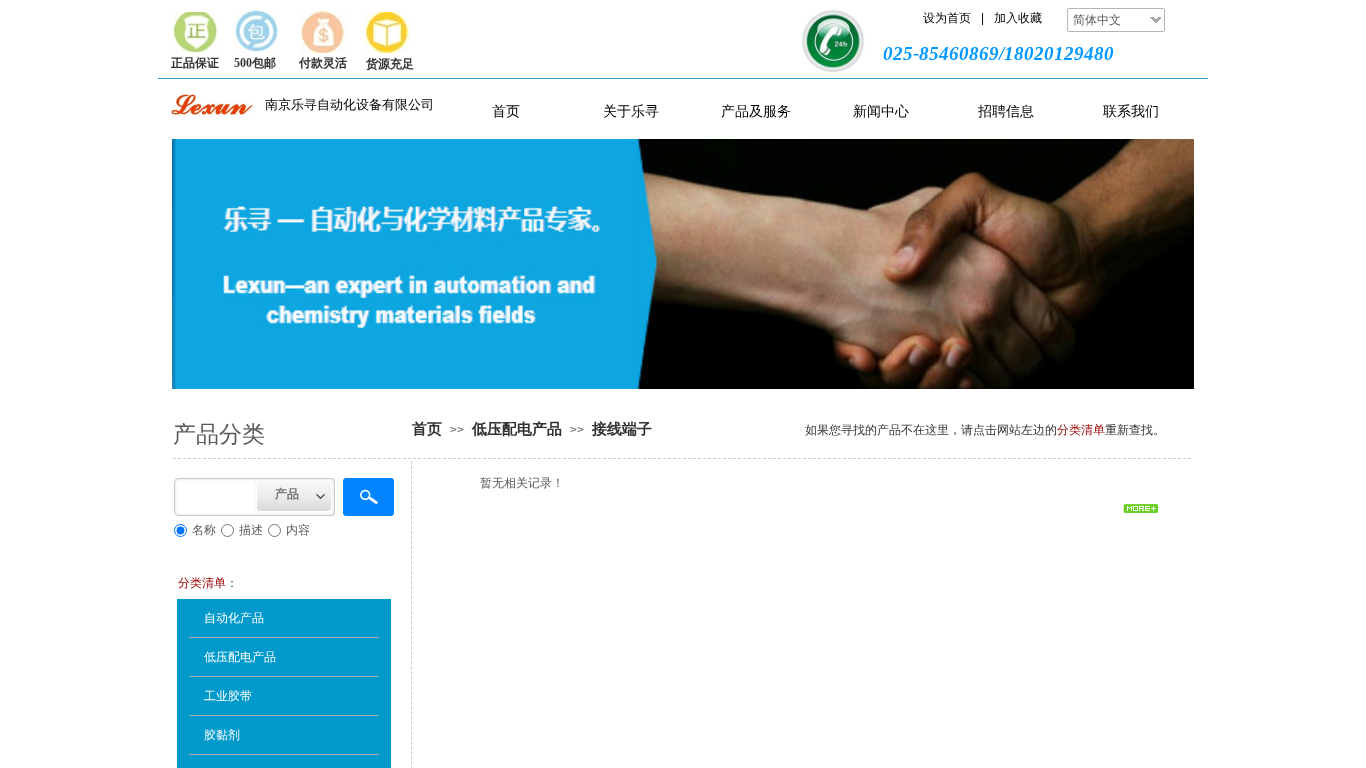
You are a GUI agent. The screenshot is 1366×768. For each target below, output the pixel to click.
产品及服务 (756, 111)
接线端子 (622, 429)
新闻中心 (881, 111)
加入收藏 (1018, 18)
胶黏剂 (222, 735)
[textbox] (215, 497)
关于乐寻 (631, 111)
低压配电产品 (517, 429)
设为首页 (947, 18)
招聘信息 (1006, 111)
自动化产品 (234, 618)
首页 (506, 111)
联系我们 (1131, 111)
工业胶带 (228, 696)
